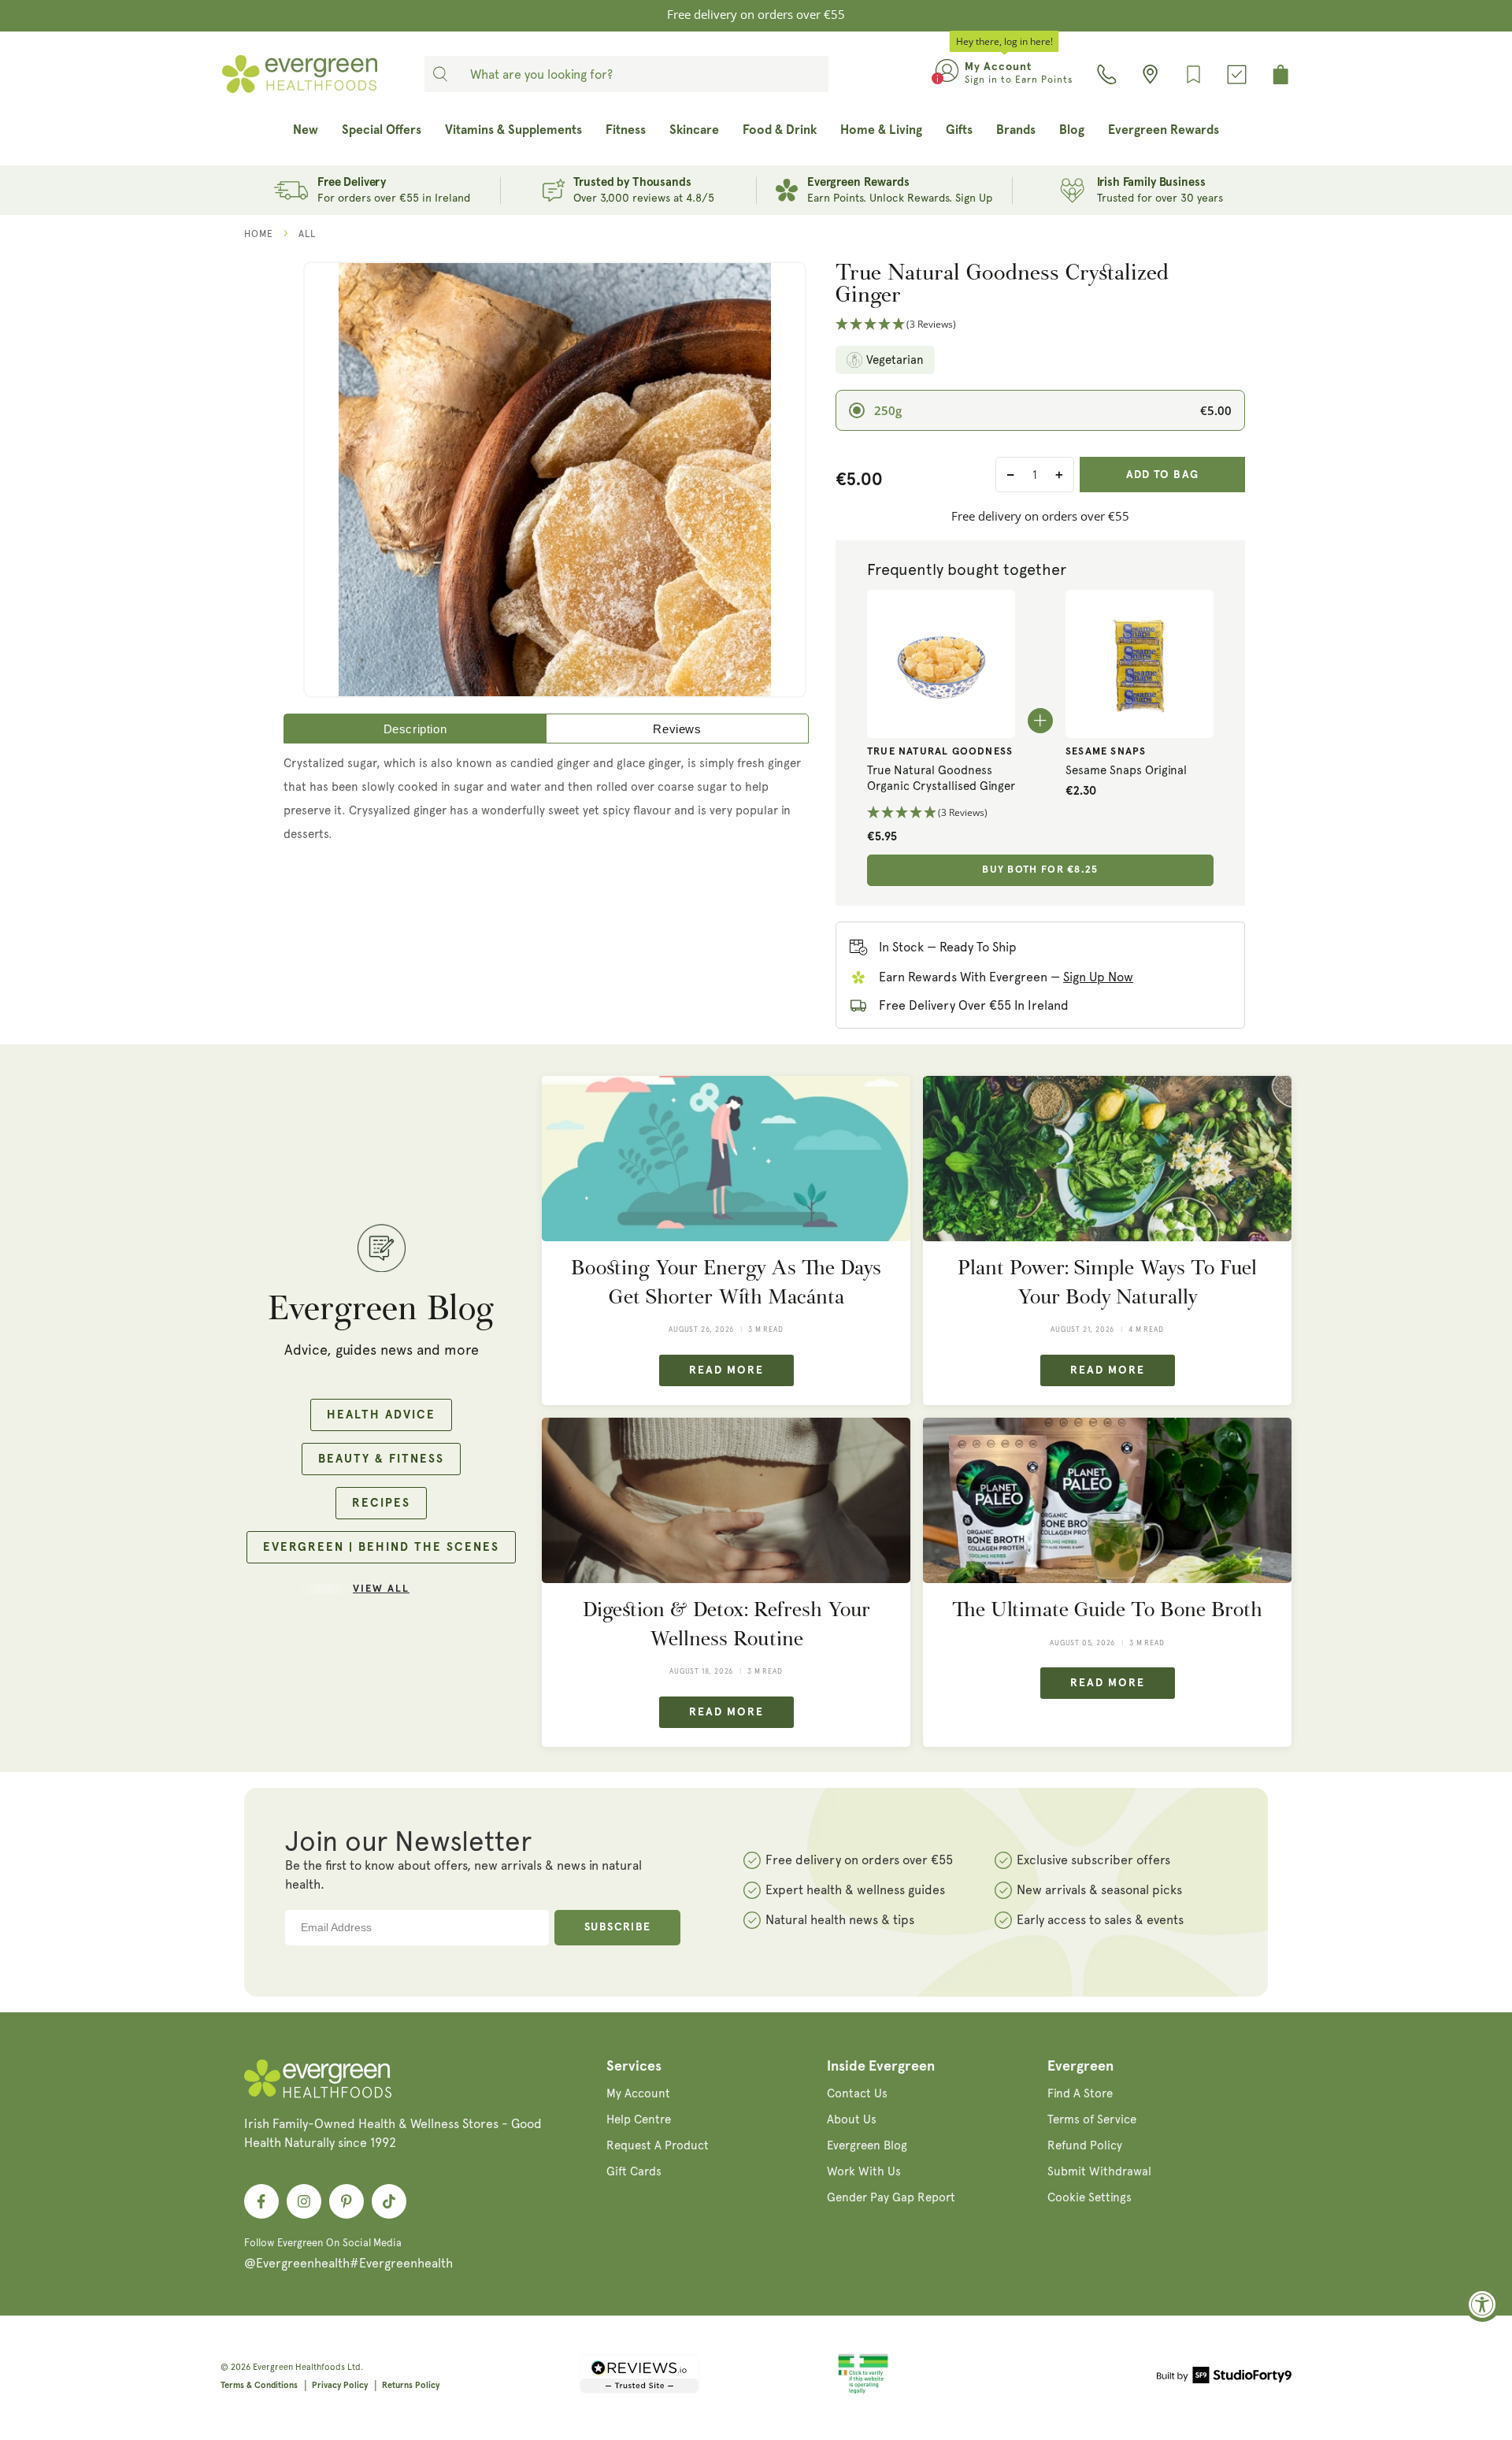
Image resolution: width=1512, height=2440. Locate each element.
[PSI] (863, 2391)
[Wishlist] (1193, 74)
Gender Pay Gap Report (891, 2197)
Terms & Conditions (259, 2385)
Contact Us (857, 2093)
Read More (726, 1370)
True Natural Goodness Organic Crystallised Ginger (941, 778)
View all (381, 1589)
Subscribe (618, 1927)
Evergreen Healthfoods (299, 2367)
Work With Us (864, 2171)
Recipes (381, 1503)
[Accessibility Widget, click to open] (1482, 2304)
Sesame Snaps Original (1126, 770)
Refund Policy (1085, 2145)
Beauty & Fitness (381, 1459)
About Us (852, 2119)
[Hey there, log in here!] (947, 74)
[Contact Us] (1107, 74)
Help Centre (639, 2119)
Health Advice (381, 1415)
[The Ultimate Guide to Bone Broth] (1107, 1501)
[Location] (1150, 74)
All (307, 234)
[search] (440, 74)
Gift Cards (634, 2171)
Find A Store (1080, 2093)
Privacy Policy (340, 2385)
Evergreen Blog (867, 2145)
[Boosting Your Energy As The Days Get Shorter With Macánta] (726, 1159)
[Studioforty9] (1224, 2378)
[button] (1040, 325)
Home (259, 234)
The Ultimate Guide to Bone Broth (1107, 1609)
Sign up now (1098, 977)
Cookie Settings (1090, 2197)
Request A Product (658, 2145)
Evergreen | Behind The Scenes (381, 1547)
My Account (638, 2093)
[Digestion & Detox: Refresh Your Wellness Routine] (726, 1501)
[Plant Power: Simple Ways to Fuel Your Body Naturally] (1107, 1159)
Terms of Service (1092, 2119)
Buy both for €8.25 (1040, 870)
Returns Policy (411, 2385)
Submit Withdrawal (1099, 2171)
